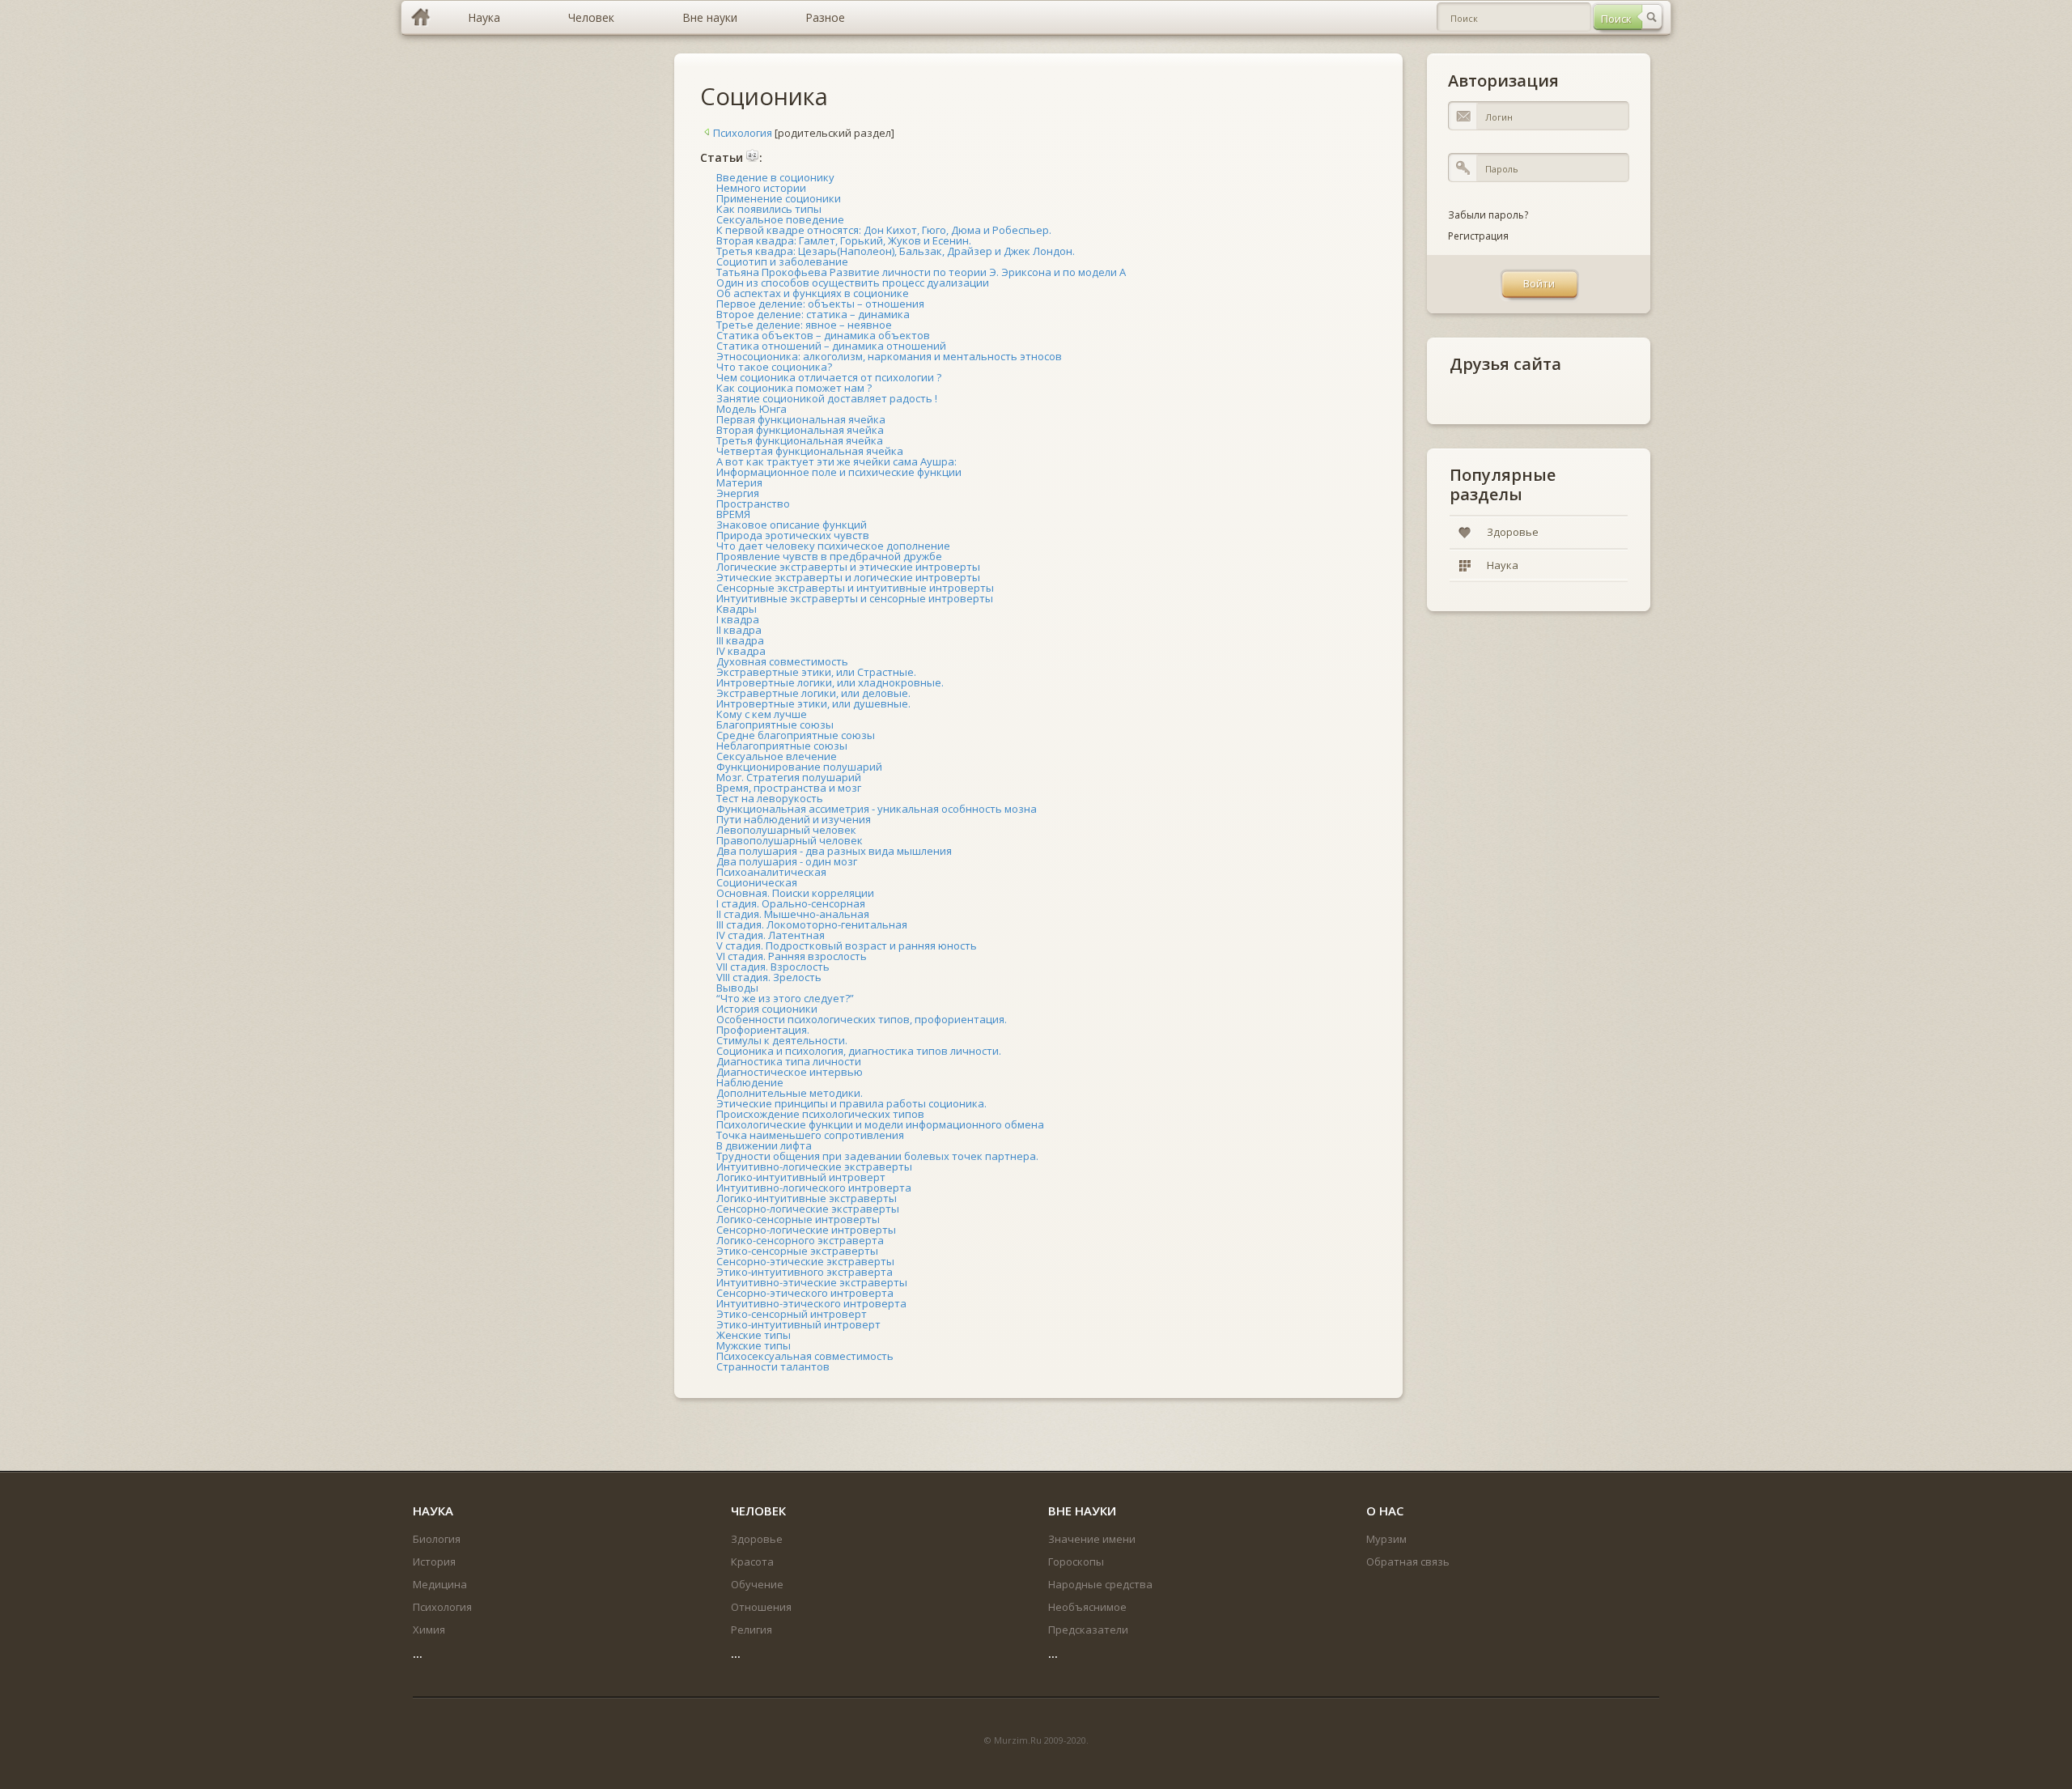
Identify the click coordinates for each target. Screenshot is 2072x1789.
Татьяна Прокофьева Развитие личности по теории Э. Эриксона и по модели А (921, 272)
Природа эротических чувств (793, 535)
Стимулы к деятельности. (782, 1040)
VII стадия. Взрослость (773, 967)
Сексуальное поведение (780, 219)
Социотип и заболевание (782, 261)
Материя (739, 482)
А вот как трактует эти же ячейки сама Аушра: (836, 461)
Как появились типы (769, 209)
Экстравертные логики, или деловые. (813, 693)
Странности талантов (773, 1366)
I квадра (738, 619)
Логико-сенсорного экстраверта (800, 1240)
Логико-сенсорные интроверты (798, 1219)
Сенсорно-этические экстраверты (805, 1261)
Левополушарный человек (786, 830)
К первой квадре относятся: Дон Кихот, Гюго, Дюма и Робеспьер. (884, 230)
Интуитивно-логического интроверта (814, 1188)
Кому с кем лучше (762, 714)
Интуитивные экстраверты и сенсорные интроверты (855, 598)
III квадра (740, 640)
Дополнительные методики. (790, 1093)
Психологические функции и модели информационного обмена (880, 1124)
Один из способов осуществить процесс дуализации (853, 283)
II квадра (739, 630)
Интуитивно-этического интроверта (811, 1303)
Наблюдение (750, 1082)
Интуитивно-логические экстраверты (814, 1166)
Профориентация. (763, 1030)
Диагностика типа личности (789, 1061)
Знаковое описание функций (792, 525)
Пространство (753, 504)
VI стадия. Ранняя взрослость (792, 956)
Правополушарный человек (790, 840)
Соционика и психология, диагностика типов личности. (859, 1051)
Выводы (737, 988)
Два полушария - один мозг (787, 861)
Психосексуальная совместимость (805, 1356)
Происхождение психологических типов (820, 1114)
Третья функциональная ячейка (800, 440)
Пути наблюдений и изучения (794, 819)
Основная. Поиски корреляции (795, 893)
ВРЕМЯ (733, 514)
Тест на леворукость (770, 798)
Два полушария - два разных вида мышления (834, 851)
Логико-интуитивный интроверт (801, 1177)
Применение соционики (779, 198)
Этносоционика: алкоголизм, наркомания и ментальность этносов (889, 356)
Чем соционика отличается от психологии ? (829, 377)
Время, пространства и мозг (789, 788)
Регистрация (1478, 236)
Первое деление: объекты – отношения (820, 304)
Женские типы (754, 1335)
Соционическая (757, 882)
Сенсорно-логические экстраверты (808, 1209)
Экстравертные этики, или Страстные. (816, 672)
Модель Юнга (752, 409)
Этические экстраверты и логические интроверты (848, 577)
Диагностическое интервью (790, 1072)
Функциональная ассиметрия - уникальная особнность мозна (877, 809)
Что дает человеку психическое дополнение (833, 546)
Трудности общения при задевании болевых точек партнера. (877, 1156)
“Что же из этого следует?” (785, 998)
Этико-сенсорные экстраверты (797, 1251)
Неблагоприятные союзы (782, 746)
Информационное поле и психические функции (839, 472)
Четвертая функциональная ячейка (810, 451)
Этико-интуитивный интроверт (798, 1324)
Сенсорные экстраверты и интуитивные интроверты (855, 588)
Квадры (737, 609)
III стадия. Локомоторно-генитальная (812, 924)
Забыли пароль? (1488, 215)
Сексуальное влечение (777, 756)
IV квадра (741, 651)
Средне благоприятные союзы (796, 735)
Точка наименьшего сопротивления (810, 1135)
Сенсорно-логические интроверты (806, 1230)
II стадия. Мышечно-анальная (793, 914)
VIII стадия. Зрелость (769, 977)
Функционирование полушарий (799, 767)
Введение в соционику (775, 177)
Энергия (738, 493)
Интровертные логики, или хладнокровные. (830, 682)
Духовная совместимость (782, 661)
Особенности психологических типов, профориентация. (862, 1019)
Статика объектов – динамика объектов (823, 335)
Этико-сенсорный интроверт (792, 1314)
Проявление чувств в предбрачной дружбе (829, 556)
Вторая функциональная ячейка (800, 430)
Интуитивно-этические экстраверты (812, 1282)
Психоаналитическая (771, 872)
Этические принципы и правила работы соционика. (851, 1103)
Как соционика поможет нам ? (794, 388)
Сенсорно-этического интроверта (805, 1293)
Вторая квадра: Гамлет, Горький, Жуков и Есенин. (844, 240)
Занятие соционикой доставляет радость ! (827, 398)
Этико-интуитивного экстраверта (805, 1272)
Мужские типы (754, 1345)
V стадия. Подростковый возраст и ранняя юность (847, 945)
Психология (743, 133)
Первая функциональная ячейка (801, 419)
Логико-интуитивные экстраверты (807, 1198)
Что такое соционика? (774, 367)
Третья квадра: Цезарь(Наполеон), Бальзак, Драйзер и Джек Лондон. (896, 251)
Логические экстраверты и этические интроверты (848, 567)
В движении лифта (764, 1145)
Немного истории (761, 188)
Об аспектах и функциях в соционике (813, 293)
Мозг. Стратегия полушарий (789, 777)
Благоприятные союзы (775, 725)
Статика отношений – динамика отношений (831, 346)
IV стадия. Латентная (771, 935)
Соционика (764, 96)
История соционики (767, 1009)
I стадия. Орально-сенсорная (791, 903)
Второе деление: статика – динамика (813, 314)
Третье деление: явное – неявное (804, 325)
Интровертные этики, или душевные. (813, 703)
